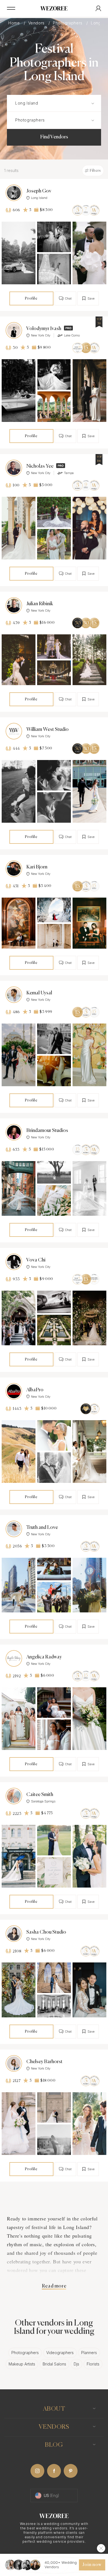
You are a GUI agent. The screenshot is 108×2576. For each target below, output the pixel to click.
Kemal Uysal (39, 993)
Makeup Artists (22, 2364)
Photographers (68, 23)
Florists (93, 2364)
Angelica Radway (44, 1657)
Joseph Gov (39, 191)
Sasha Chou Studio (46, 1932)
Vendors (37, 23)
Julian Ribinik (40, 604)
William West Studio (47, 730)
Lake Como (72, 335)
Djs (76, 2364)
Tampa (69, 473)
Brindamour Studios (47, 1131)
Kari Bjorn (37, 867)
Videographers (60, 2353)
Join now (92, 2565)
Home (15, 23)
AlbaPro (35, 1390)
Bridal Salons (54, 2364)
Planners (89, 2353)
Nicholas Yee (40, 466)
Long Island (39, 198)
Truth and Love (42, 1528)
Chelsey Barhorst (44, 2062)
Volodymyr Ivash (44, 329)
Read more (54, 2286)
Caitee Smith (40, 1795)
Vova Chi (36, 1260)
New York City (41, 335)
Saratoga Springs (43, 1801)
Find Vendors (54, 137)
